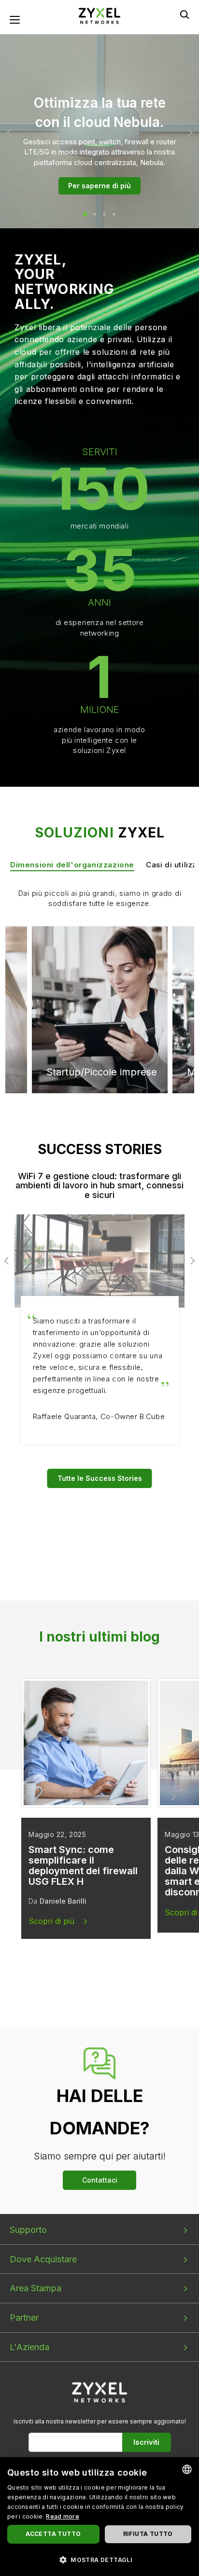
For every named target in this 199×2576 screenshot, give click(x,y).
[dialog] (99, 2517)
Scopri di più (51, 1921)
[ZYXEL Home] (100, 2392)
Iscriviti (146, 2442)
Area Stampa (36, 2288)
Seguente (189, 133)
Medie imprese (81, 963)
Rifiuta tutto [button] (148, 2534)
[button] (99, 2559)
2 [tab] (95, 214)
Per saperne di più (99, 186)
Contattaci (100, 2180)
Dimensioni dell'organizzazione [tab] (72, 865)
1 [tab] (85, 214)
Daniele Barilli (63, 1901)
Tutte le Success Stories (100, 1478)
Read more (63, 2516)
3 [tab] (104, 214)
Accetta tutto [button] (53, 2534)
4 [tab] (114, 214)
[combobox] (187, 2469)
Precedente (10, 133)
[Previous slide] (27, 1797)
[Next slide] (172, 1797)
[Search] (185, 14)
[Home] (99, 15)
